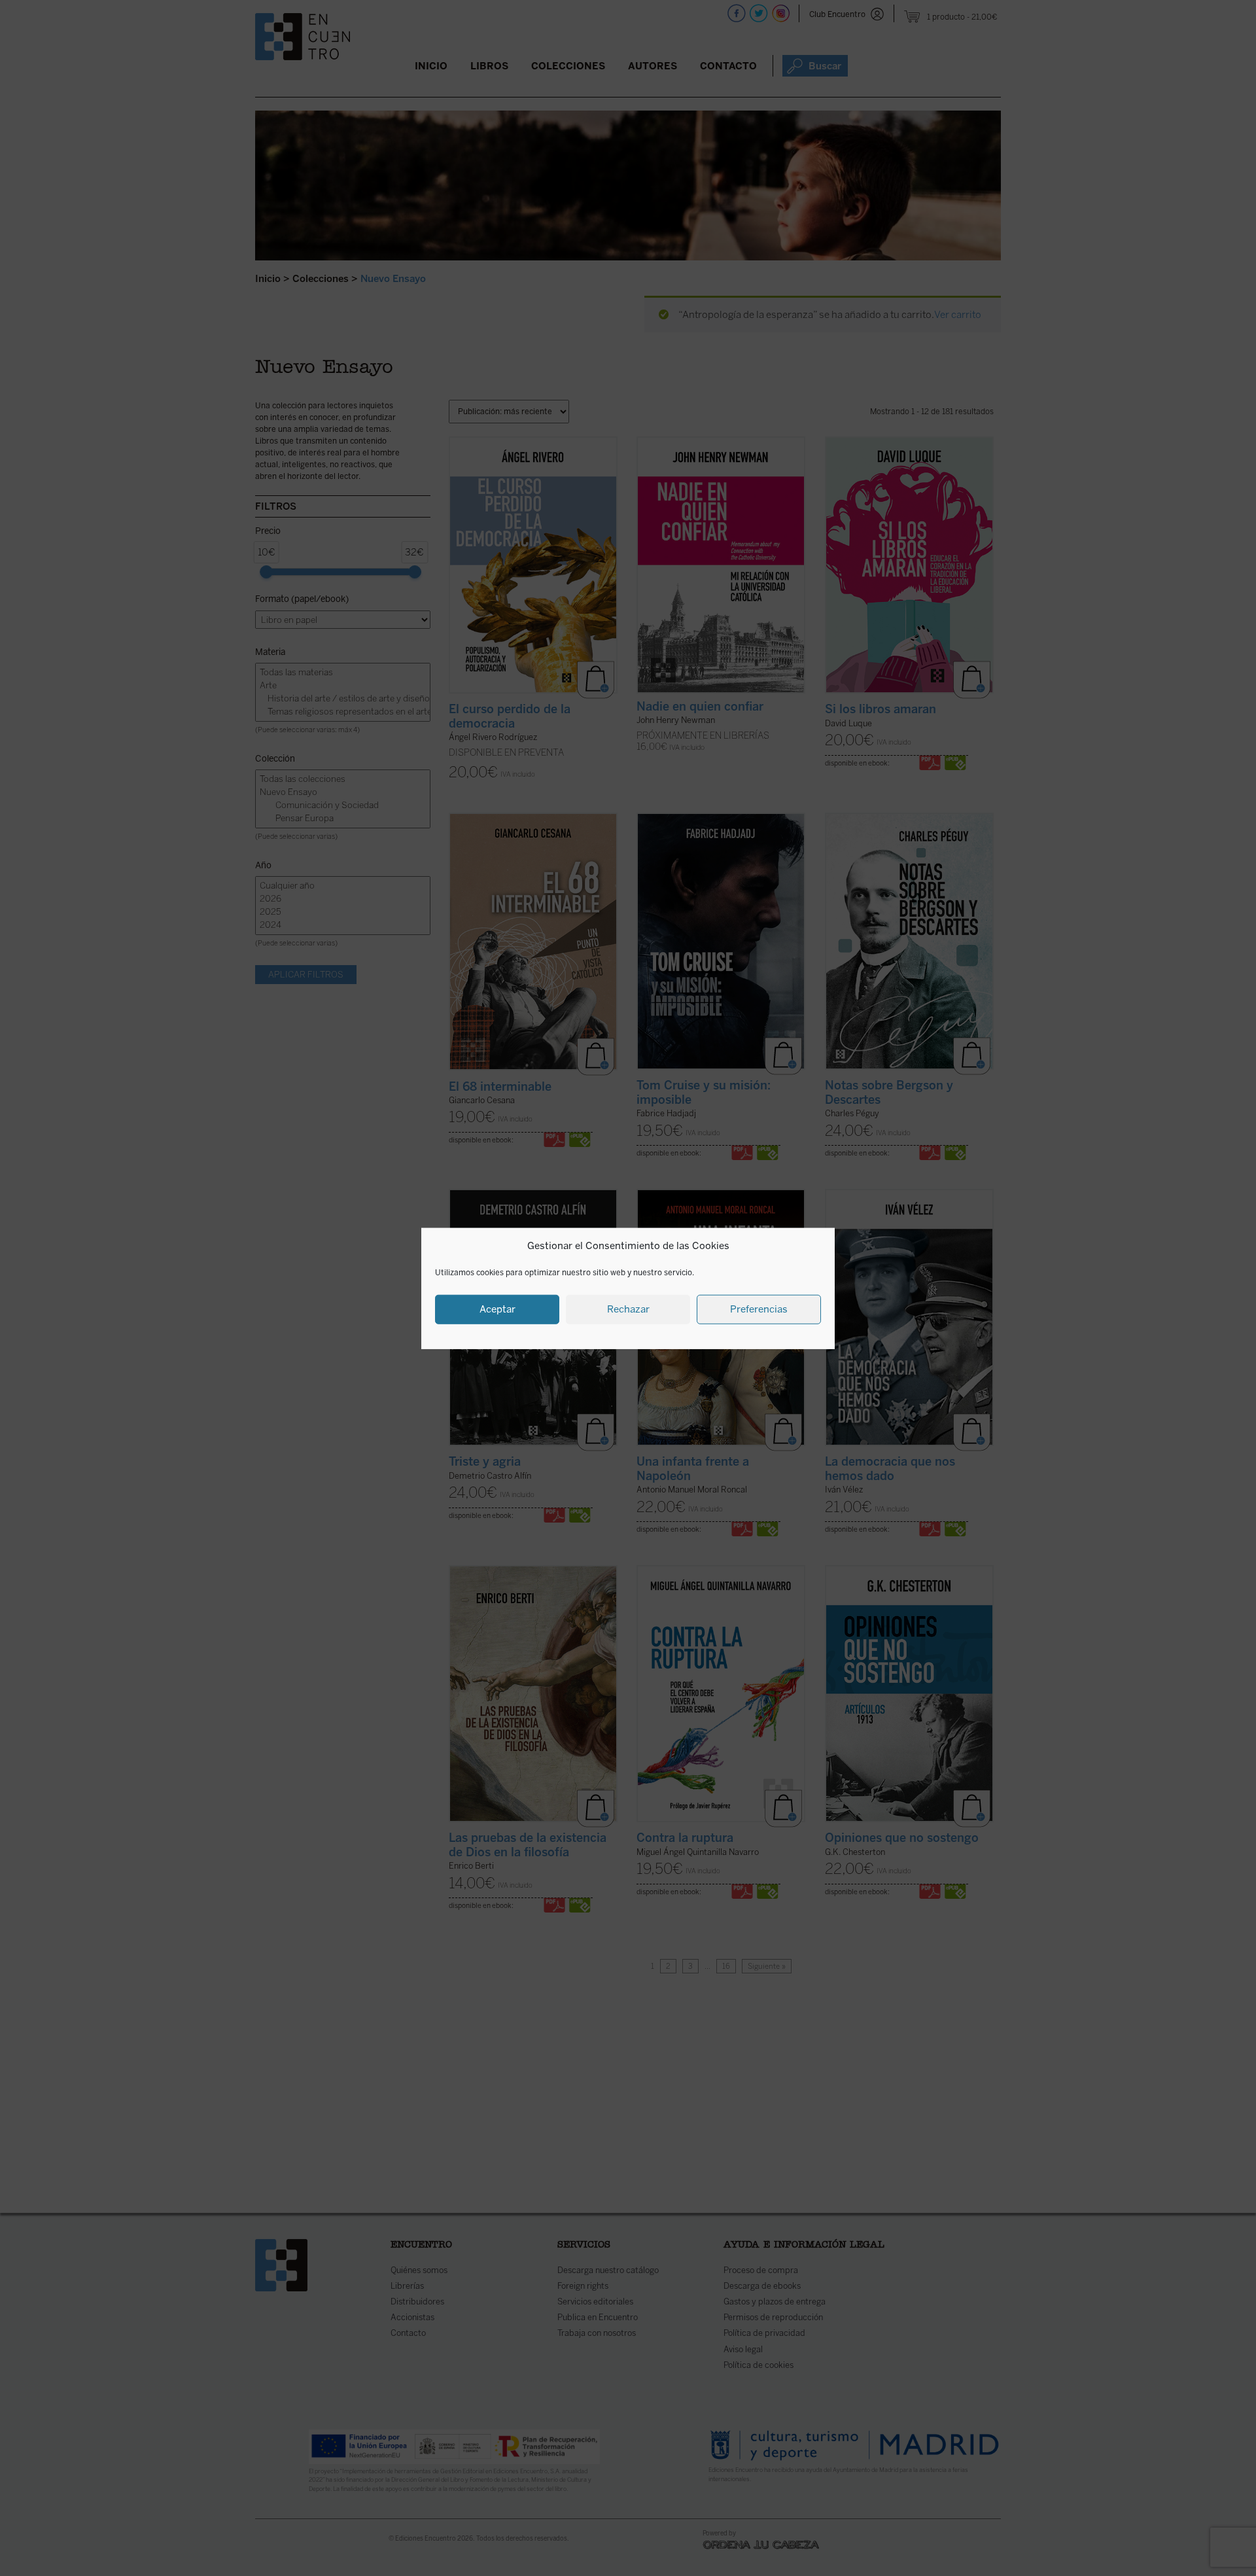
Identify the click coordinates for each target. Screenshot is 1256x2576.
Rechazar (628, 1309)
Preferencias (759, 1309)
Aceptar (497, 1309)
